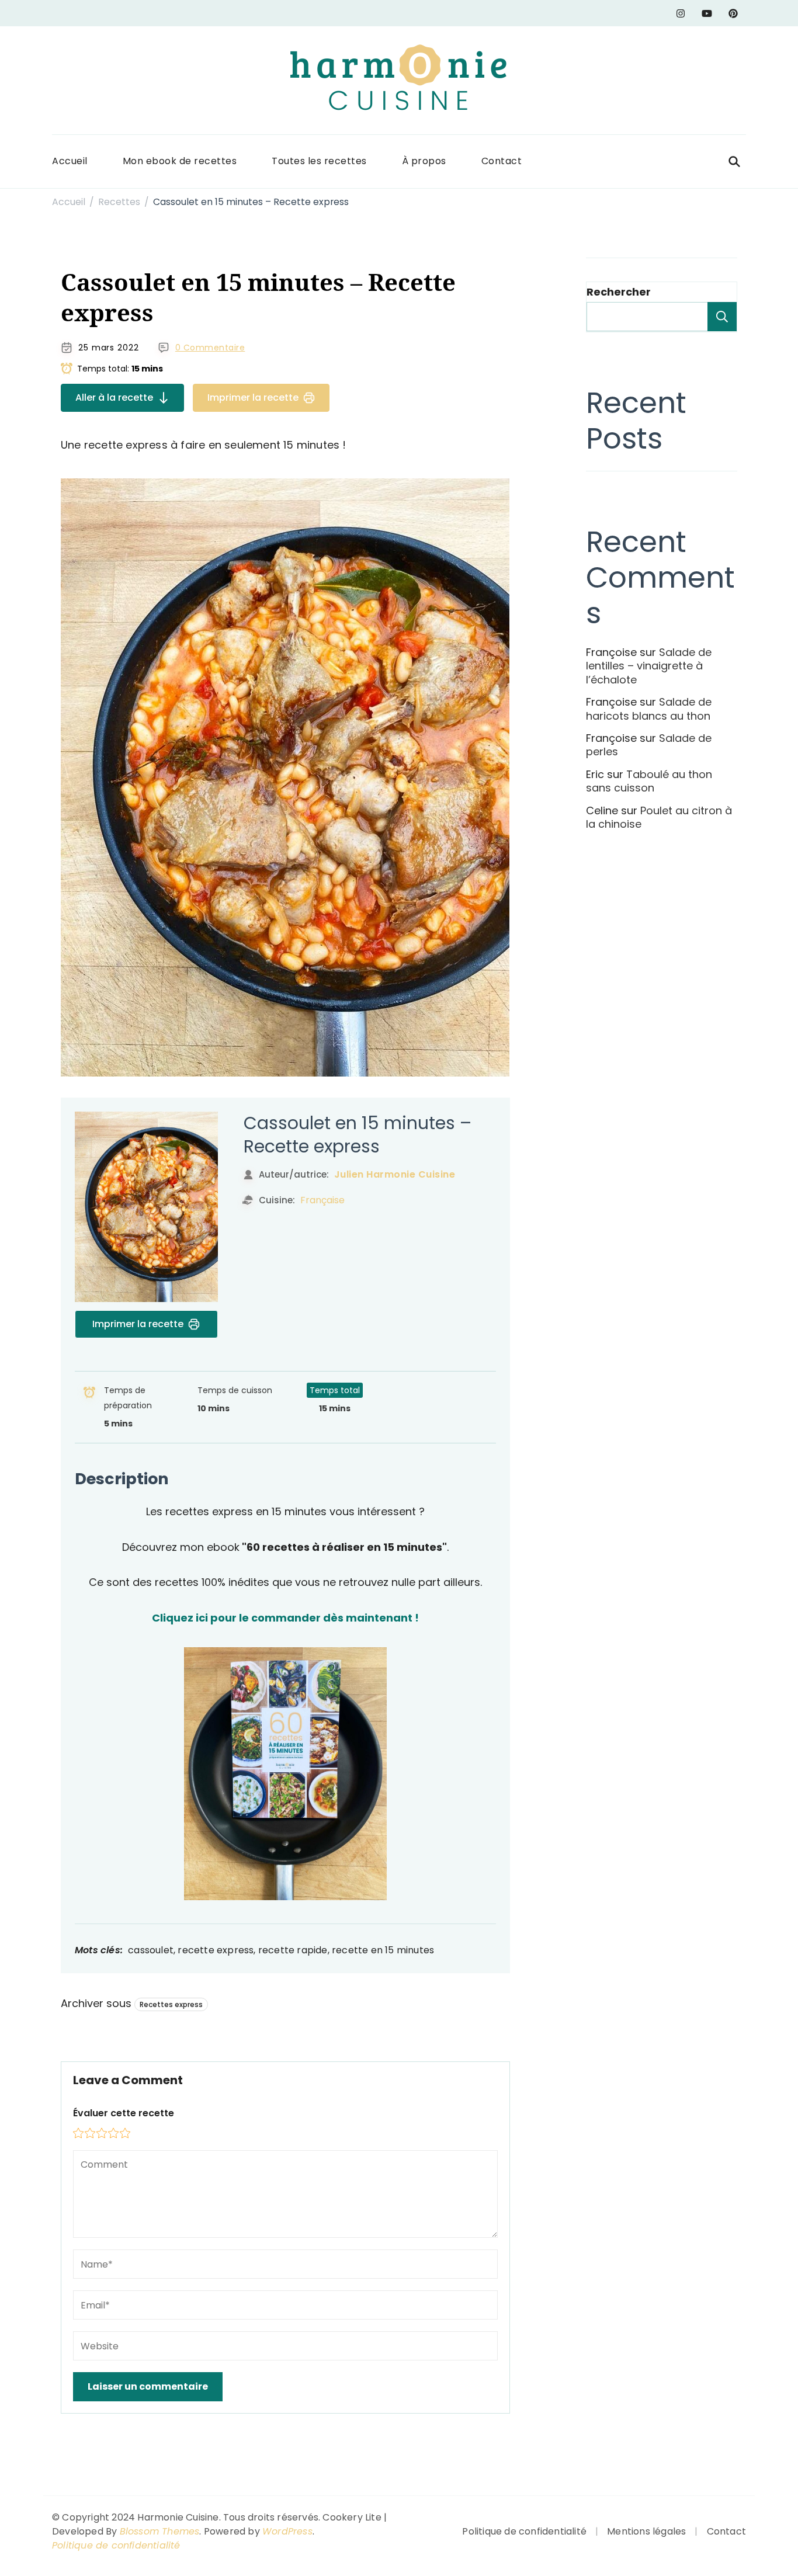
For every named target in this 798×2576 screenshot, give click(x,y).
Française (322, 1200)
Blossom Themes (160, 2531)
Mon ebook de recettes (180, 161)
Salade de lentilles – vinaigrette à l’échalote (649, 666)
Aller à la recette (114, 397)
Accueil (70, 161)
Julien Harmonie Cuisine (395, 1174)
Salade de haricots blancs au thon (649, 709)
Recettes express (171, 2004)
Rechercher (619, 292)
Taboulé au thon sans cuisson (649, 781)
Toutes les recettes (319, 161)
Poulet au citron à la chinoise (659, 817)
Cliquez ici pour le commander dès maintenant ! (285, 1618)
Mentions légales (646, 2531)
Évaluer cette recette (124, 2113)
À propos (424, 161)
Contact (502, 161)
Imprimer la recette (253, 397)
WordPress (287, 2531)
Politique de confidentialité (116, 2545)
